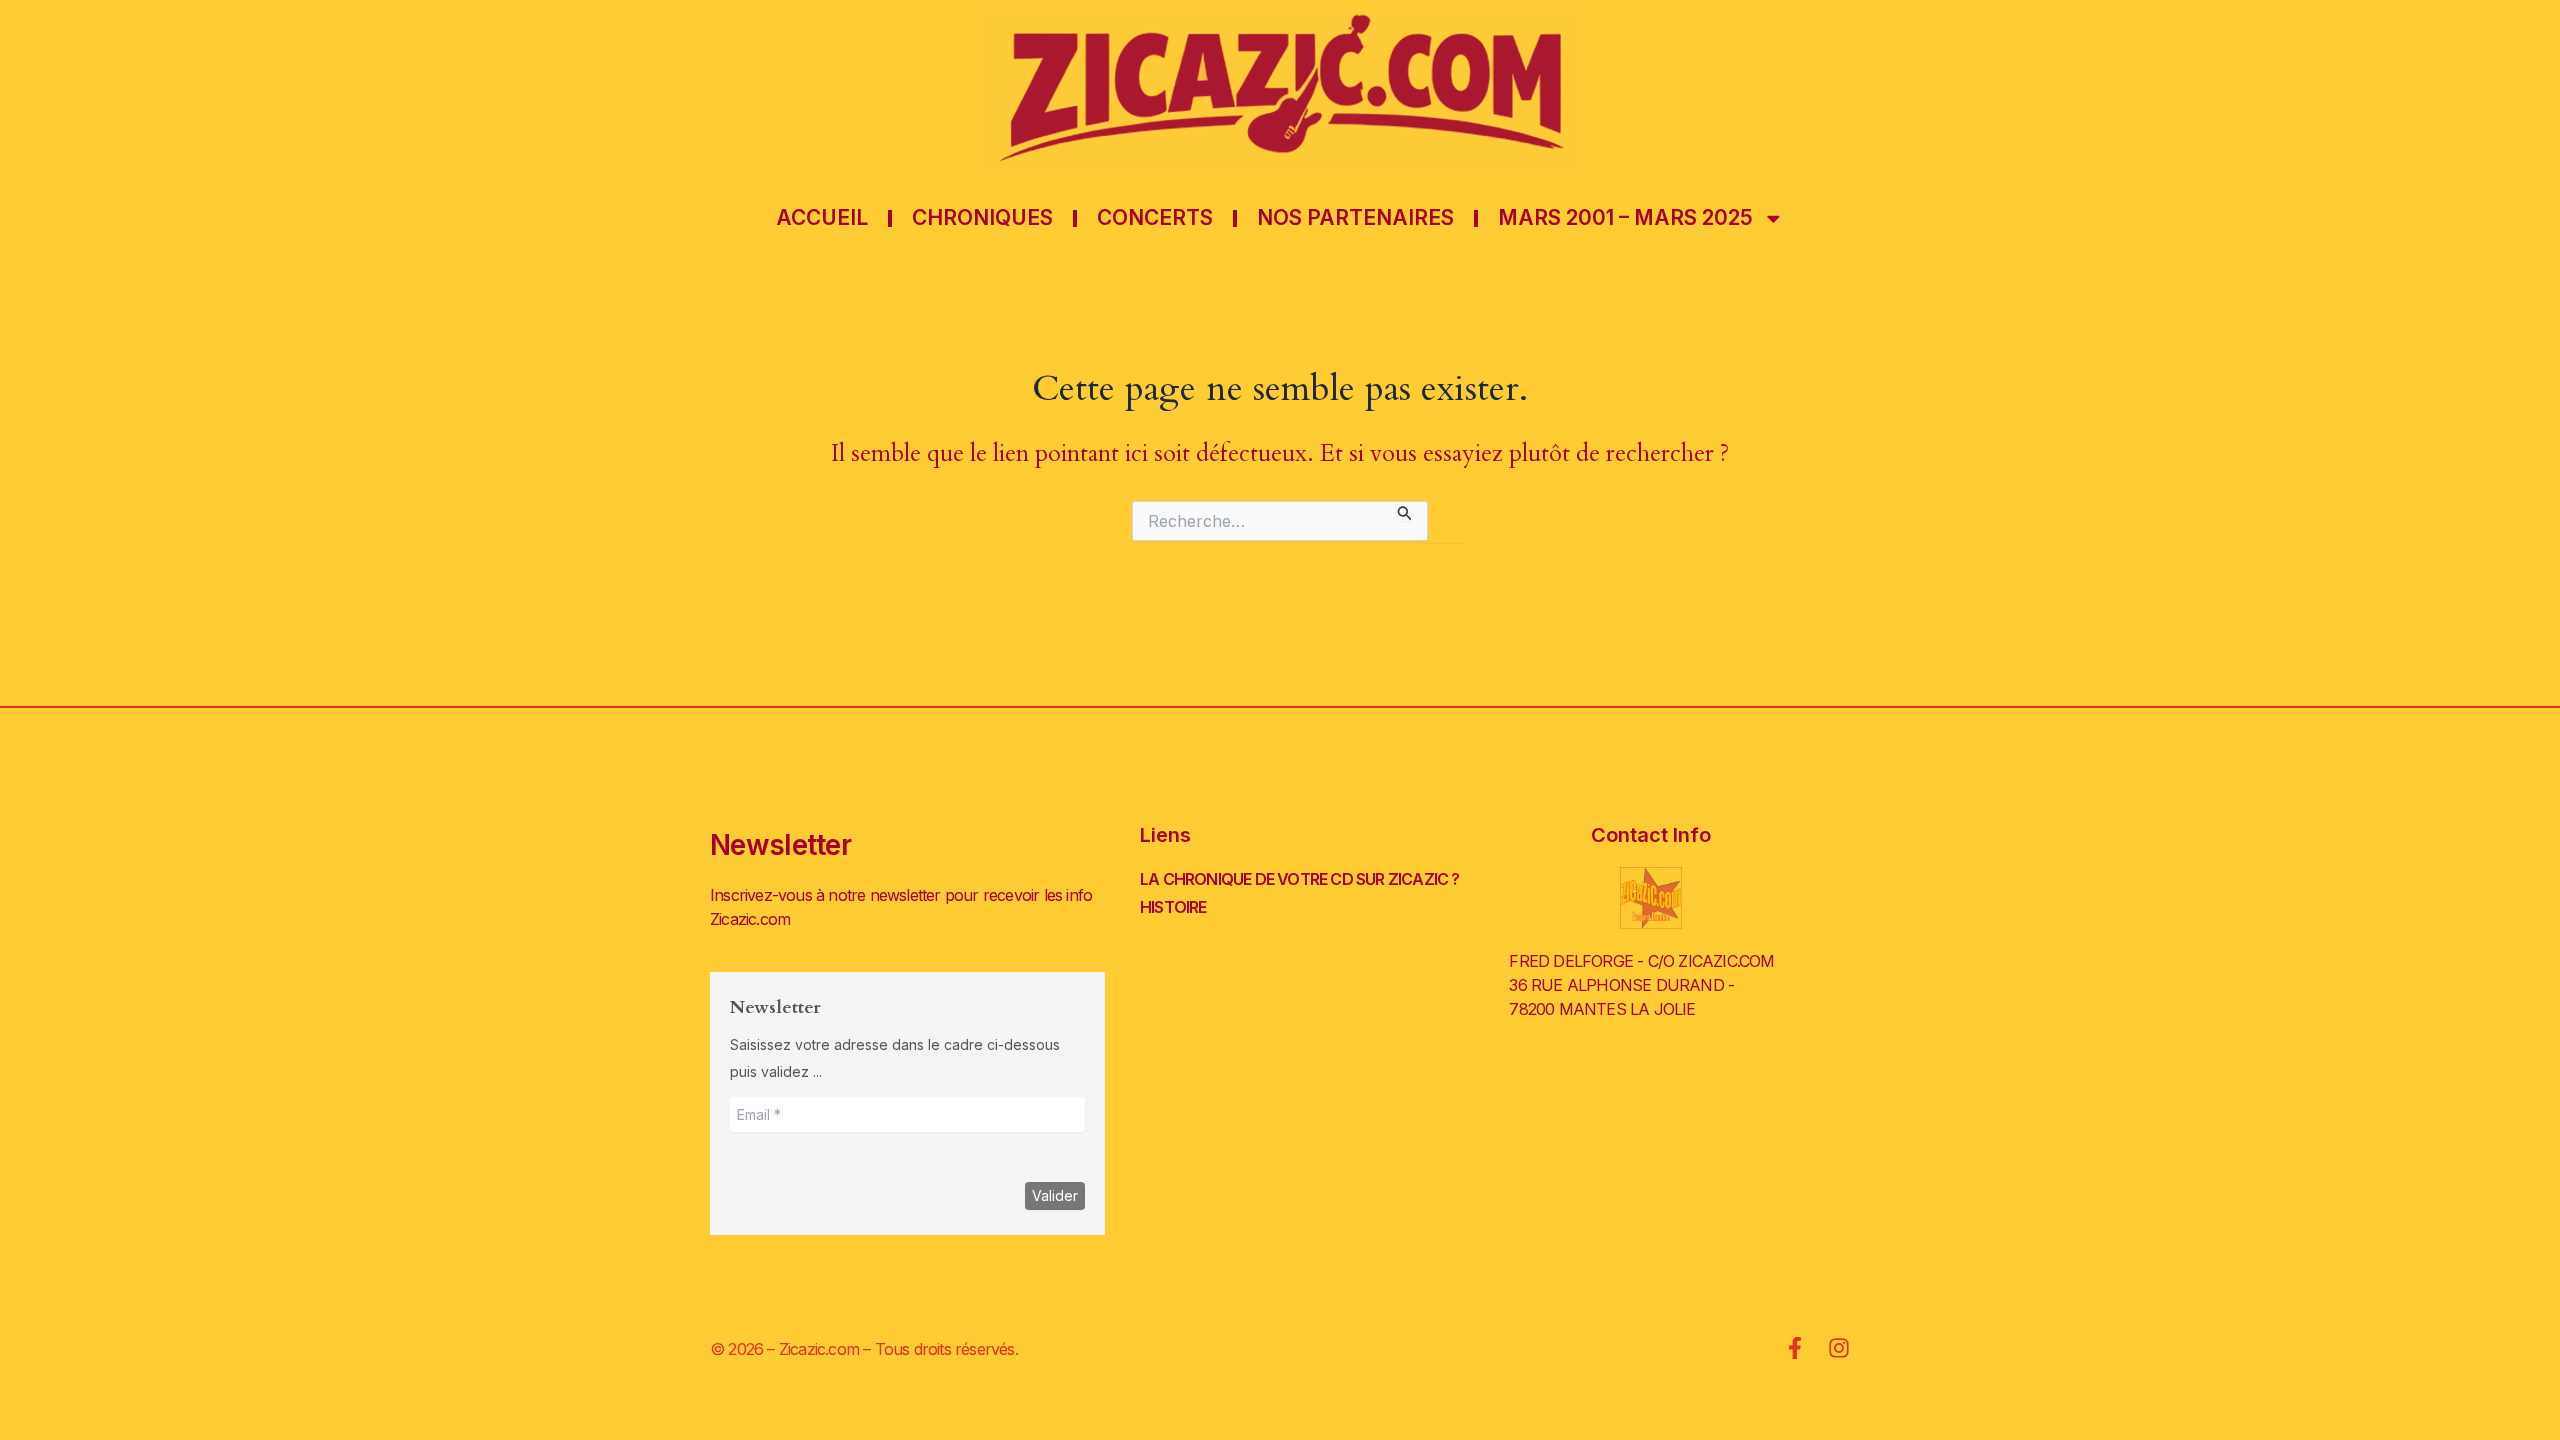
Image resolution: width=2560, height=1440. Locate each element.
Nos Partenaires (1355, 217)
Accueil (822, 217)
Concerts (1155, 217)
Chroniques (982, 217)
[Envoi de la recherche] (1405, 510)
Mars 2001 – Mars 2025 (1625, 217)
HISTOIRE (1173, 907)
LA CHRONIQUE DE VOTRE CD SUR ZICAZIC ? (1300, 879)
